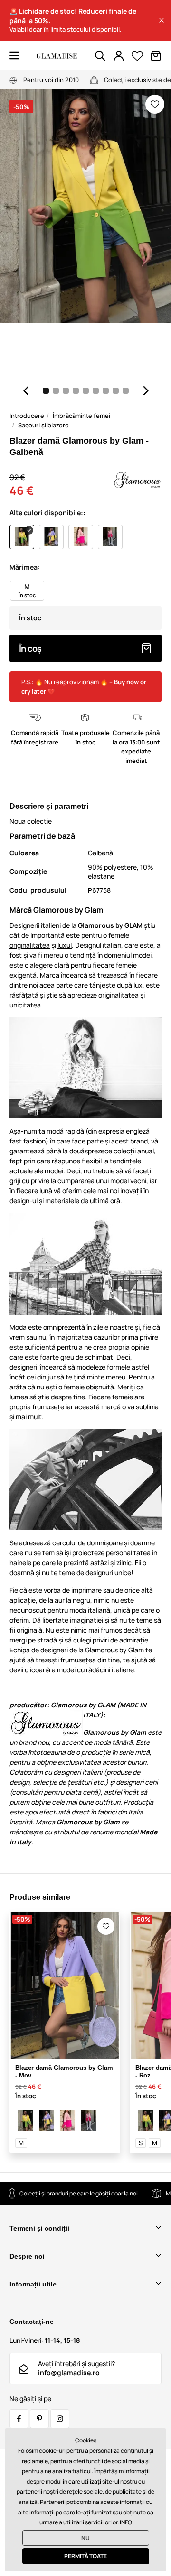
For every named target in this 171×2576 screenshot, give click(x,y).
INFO (126, 2522)
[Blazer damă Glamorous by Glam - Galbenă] (26, 2121)
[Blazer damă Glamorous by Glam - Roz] (67, 2121)
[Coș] (156, 56)
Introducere (27, 416)
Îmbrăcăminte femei (81, 416)
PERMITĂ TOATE (85, 2556)
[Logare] (119, 56)
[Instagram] (60, 2419)
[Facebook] (19, 2419)
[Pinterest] (39, 2419)
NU (85, 2538)
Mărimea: (25, 567)
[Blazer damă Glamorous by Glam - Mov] (47, 2121)
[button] (161, 20)
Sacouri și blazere (43, 425)
